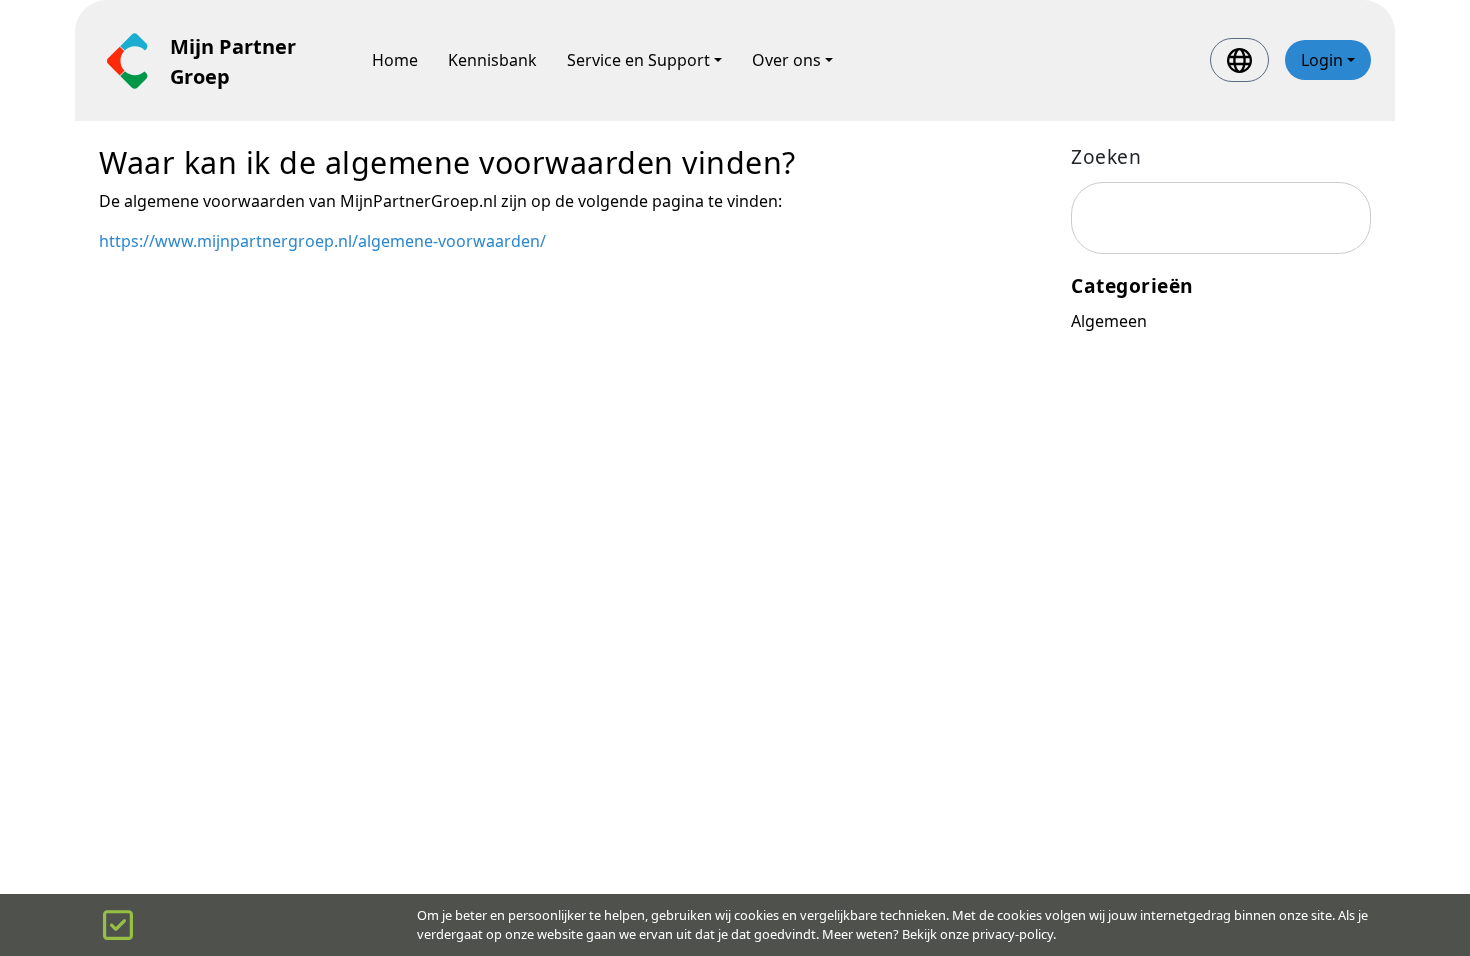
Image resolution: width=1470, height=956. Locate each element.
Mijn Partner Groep (233, 61)
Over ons (786, 60)
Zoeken (1106, 156)
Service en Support (638, 60)
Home (395, 60)
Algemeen (1109, 321)
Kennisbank (492, 60)
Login (1322, 60)
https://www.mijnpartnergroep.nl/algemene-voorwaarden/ (322, 241)
